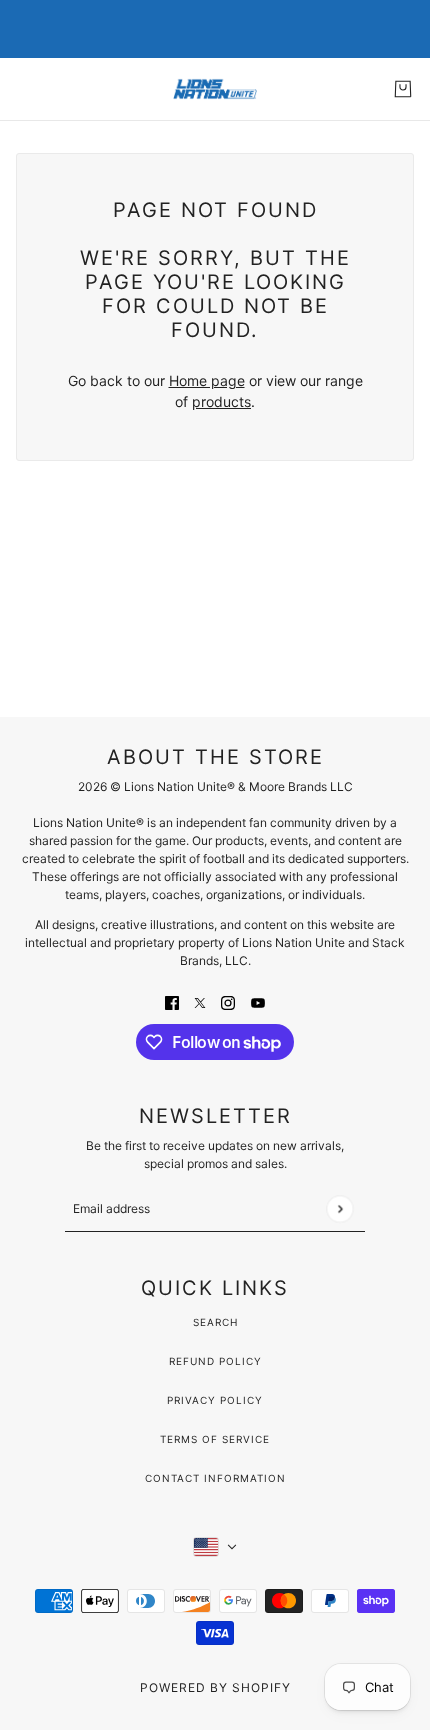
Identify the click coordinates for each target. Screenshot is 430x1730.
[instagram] (228, 1001)
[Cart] (403, 89)
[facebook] (172, 1001)
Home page (207, 380)
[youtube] (258, 1001)
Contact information (215, 1478)
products (221, 401)
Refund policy (215, 1361)
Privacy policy (215, 1400)
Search (215, 1322)
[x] (200, 1001)
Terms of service (215, 1439)
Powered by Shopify (215, 1687)
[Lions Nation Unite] (215, 89)
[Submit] (339, 1208)
